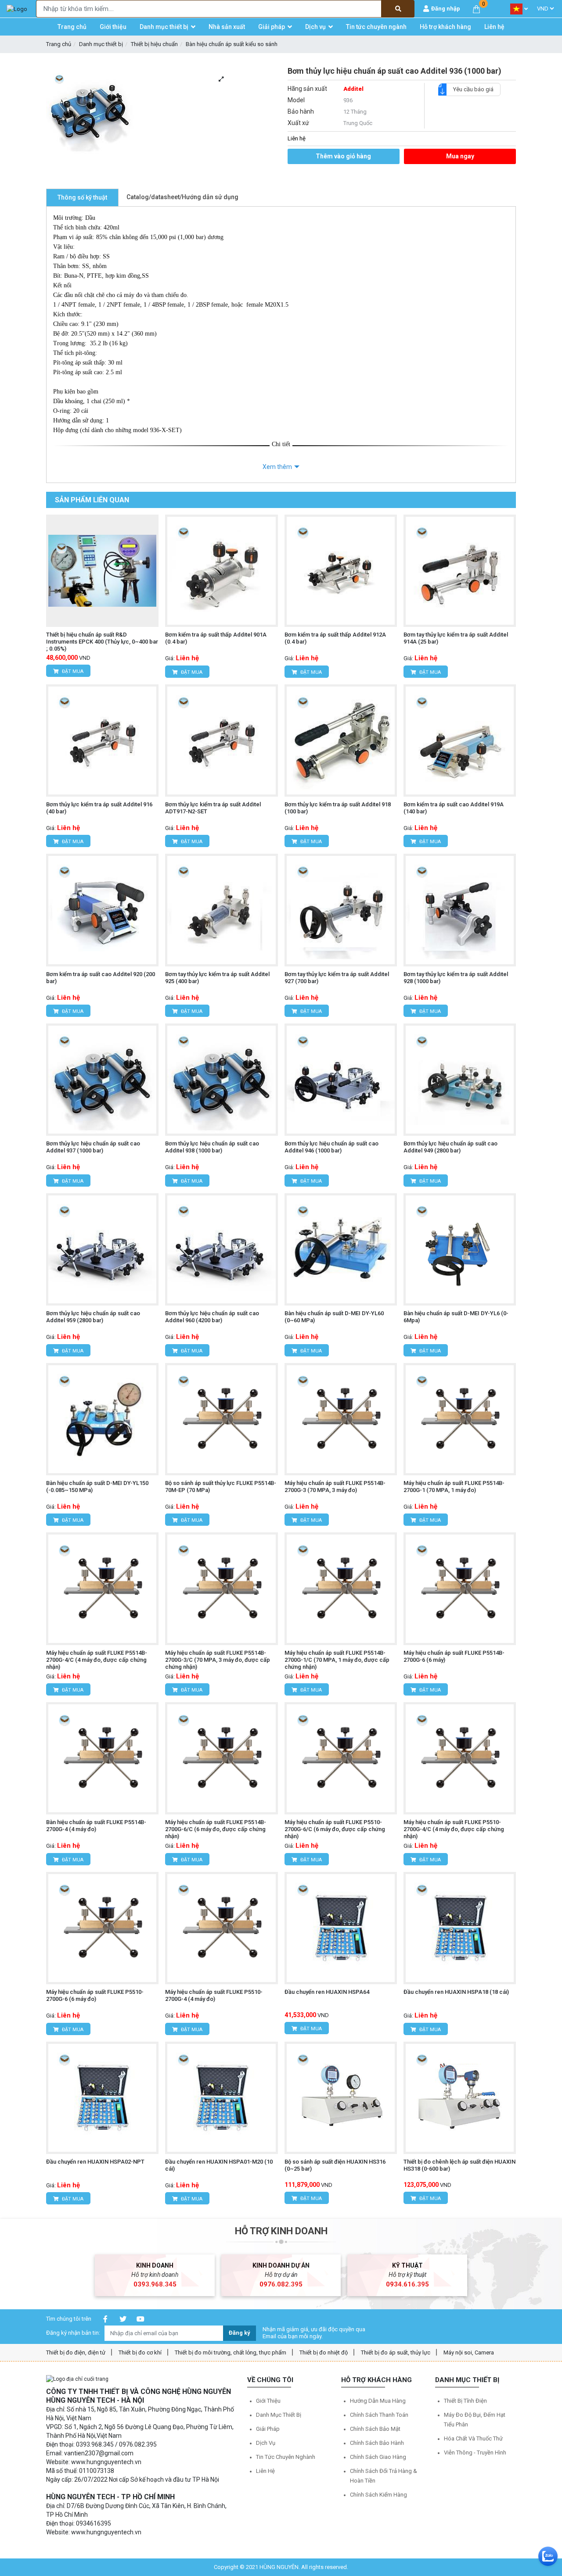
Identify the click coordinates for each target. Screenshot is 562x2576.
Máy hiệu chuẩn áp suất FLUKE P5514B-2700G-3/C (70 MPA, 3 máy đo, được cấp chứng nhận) (218, 1660)
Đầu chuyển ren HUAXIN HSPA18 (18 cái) (456, 1992)
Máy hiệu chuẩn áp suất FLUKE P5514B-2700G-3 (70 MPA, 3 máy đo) (335, 1487)
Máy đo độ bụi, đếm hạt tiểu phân (475, 2420)
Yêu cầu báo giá (473, 89)
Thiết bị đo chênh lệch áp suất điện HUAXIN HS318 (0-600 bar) (459, 2165)
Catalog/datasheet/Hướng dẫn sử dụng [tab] (182, 197)
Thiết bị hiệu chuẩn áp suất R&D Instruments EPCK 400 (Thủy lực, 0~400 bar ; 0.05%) (102, 642)
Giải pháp (268, 2429)
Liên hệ (265, 2471)
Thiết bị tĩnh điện (465, 2401)
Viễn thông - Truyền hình (475, 2453)
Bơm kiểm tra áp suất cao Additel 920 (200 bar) (101, 978)
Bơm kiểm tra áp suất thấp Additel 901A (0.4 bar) (216, 638)
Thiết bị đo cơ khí (140, 2352)
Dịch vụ (266, 2443)
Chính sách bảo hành (377, 2443)
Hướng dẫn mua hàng (378, 2401)
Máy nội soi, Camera (469, 2352)
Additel (353, 89)
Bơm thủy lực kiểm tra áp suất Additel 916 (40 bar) (99, 808)
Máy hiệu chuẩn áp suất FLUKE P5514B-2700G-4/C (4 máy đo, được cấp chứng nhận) (97, 1660)
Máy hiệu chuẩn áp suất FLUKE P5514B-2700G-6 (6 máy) (454, 1656)
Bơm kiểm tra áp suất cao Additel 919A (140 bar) (454, 808)
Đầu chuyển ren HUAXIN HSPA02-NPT (95, 2162)
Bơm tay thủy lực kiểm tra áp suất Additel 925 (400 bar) (217, 978)
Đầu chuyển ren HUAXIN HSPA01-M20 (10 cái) (219, 2165)
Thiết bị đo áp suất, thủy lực (396, 2352)
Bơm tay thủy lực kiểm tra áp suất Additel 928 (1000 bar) (456, 978)
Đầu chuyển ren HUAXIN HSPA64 (327, 1992)
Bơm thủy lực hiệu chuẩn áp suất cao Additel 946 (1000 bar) (331, 1147)
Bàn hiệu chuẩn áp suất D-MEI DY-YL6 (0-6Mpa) (456, 1317)
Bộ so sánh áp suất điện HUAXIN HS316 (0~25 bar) (335, 2165)
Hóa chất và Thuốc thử (473, 2438)
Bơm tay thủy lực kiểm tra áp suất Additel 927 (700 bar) (337, 978)
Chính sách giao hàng (378, 2457)
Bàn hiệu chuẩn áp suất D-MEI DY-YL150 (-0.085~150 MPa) (97, 1487)
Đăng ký (240, 2333)
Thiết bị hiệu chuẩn (154, 44)
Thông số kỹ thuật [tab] (82, 197)
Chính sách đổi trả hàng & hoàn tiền (384, 2476)
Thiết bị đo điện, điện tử (76, 2352)
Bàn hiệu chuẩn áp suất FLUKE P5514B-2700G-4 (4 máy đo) (96, 1826)
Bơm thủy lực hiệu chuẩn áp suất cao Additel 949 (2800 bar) (450, 1147)
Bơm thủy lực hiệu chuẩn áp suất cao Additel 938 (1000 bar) (212, 1147)
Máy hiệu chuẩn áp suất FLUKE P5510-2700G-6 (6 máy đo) (95, 1995)
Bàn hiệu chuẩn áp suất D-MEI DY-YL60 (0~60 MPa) (334, 1317)
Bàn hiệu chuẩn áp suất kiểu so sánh (232, 44)
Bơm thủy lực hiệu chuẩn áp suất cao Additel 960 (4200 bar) (212, 1317)
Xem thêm (277, 467)
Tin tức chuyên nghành (286, 2457)
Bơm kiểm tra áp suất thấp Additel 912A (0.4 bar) (335, 638)
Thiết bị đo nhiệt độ (324, 2352)
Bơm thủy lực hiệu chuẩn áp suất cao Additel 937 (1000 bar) (93, 1147)
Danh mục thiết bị (101, 44)
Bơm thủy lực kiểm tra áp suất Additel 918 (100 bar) (338, 808)
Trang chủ (59, 44)
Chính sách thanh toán (379, 2415)
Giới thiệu (268, 2401)
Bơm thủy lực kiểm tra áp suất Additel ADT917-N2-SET (213, 808)
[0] (476, 9)
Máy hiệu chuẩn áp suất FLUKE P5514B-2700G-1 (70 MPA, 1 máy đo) (454, 1487)
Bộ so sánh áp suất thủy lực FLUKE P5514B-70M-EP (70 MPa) (221, 1487)
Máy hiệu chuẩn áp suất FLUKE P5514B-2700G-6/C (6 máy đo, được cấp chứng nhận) (216, 1829)
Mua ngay (460, 156)
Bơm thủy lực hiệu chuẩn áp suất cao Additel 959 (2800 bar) (93, 1317)
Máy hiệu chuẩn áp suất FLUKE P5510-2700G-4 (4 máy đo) (214, 1995)
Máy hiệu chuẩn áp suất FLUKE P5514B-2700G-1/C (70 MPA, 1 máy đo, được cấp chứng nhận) (337, 1660)
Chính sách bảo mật (375, 2429)
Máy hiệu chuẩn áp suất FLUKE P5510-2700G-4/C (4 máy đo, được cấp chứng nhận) (454, 1829)
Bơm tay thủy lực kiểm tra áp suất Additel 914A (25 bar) (456, 638)
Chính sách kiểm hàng (378, 2495)
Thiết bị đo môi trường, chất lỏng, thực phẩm (231, 2352)
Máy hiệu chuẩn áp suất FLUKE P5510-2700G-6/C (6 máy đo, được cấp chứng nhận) (335, 1829)
